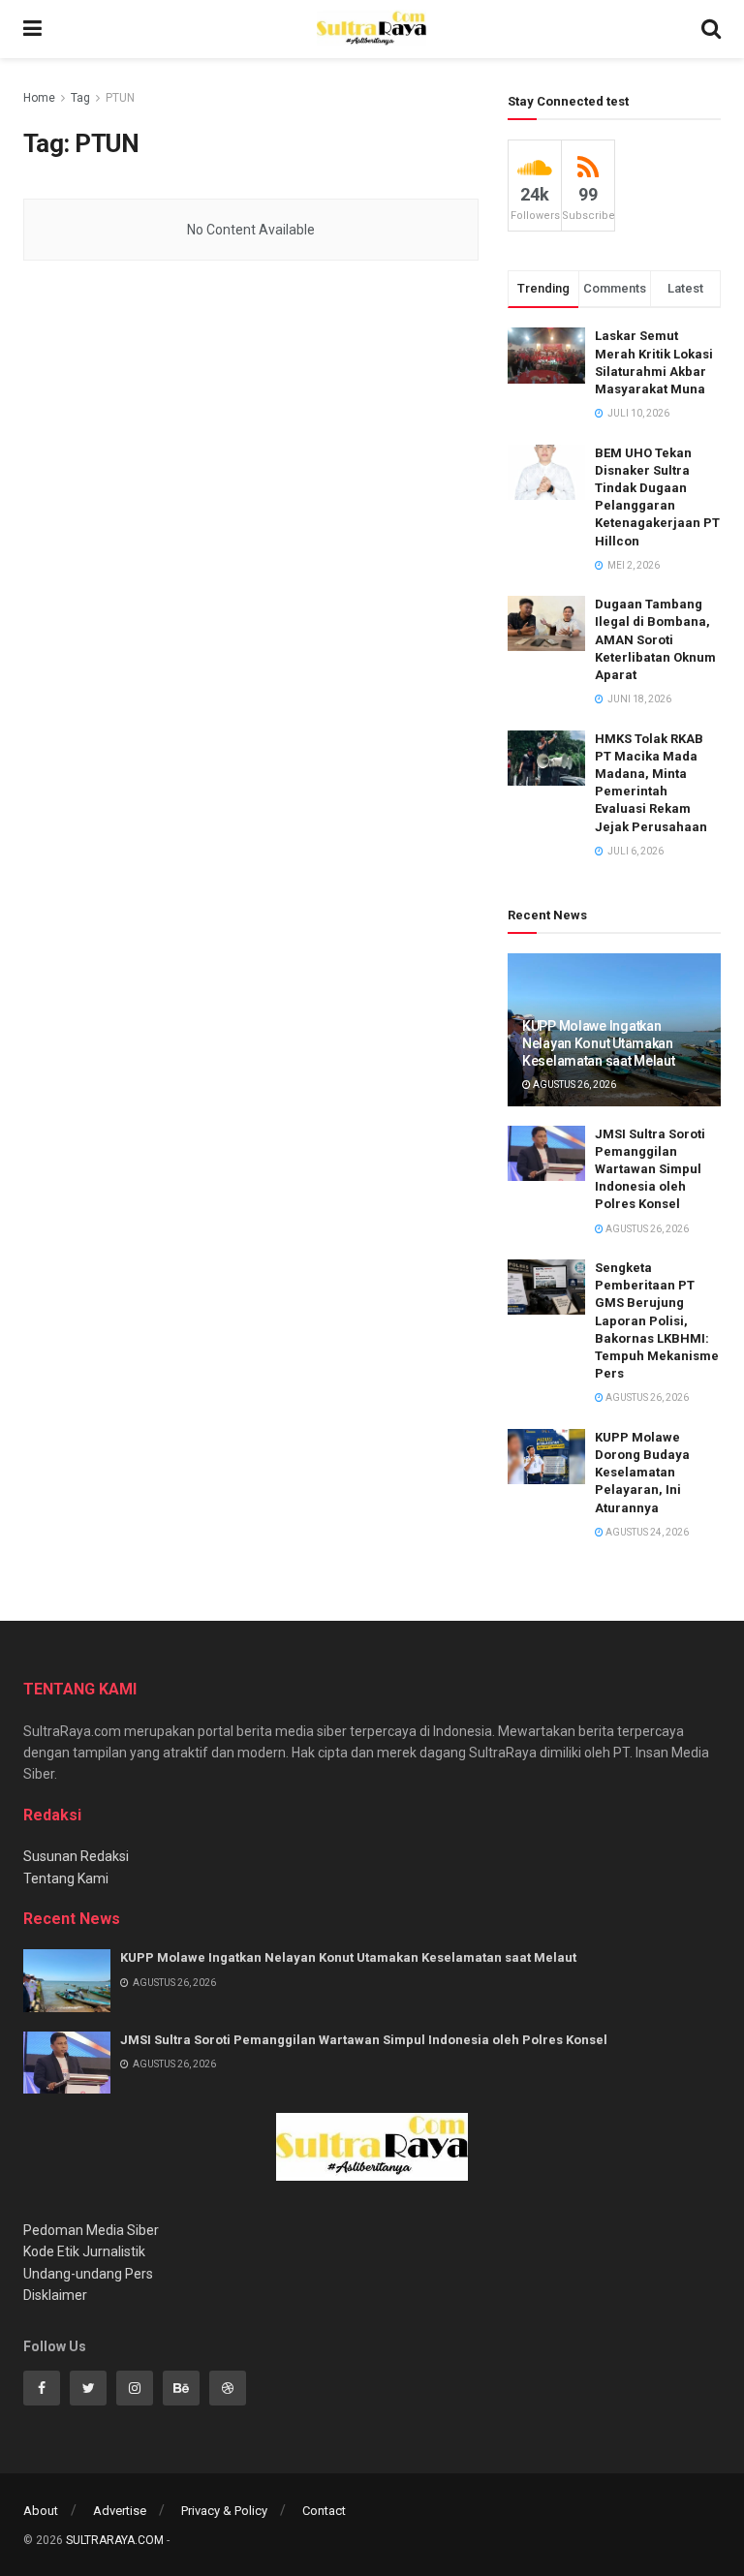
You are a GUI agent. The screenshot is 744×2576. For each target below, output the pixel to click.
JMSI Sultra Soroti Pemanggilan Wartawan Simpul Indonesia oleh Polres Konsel (650, 1169)
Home (39, 98)
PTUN (120, 98)
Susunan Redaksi (76, 1856)
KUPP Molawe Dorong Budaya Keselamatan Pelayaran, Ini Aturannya (642, 1473)
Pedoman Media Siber (91, 2230)
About (41, 2511)
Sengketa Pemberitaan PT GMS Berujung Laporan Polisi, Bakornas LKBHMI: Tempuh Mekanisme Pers (657, 1320)
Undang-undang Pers (88, 2274)
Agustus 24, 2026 (646, 1532)
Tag (80, 98)
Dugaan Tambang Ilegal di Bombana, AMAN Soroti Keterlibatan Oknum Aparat (655, 639)
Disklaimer (55, 2295)
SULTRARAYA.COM (115, 2540)
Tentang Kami (66, 1878)
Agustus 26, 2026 (573, 1085)
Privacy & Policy (224, 2511)
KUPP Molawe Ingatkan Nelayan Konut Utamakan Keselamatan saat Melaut (599, 1043)
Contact (324, 2511)
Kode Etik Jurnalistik (84, 2251)
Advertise (120, 2511)
